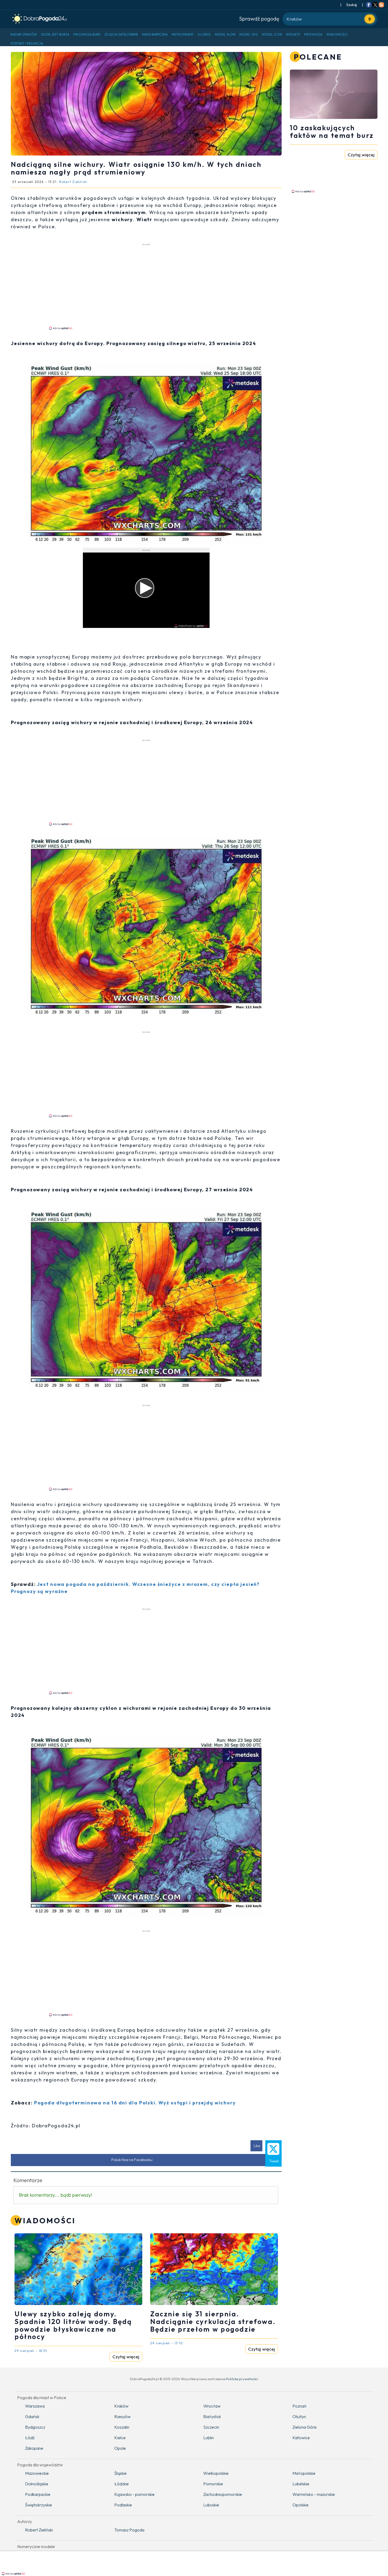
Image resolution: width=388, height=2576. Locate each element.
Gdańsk (32, 2417)
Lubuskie (211, 2505)
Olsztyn (299, 2417)
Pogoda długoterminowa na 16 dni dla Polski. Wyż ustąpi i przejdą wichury (135, 2103)
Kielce (120, 2438)
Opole (120, 2448)
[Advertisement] (146, 286)
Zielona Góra (304, 2427)
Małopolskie (304, 2473)
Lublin (209, 2438)
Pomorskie (213, 2484)
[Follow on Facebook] (369, 5)
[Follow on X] (375, 5)
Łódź (30, 2438)
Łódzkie (122, 2484)
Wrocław (212, 2406)
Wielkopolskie (216, 2473)
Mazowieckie (37, 2473)
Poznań (299, 2406)
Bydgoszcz (35, 2427)
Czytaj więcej (126, 2357)
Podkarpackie (38, 2494)
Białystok (212, 2417)
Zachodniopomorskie (223, 2494)
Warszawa (35, 2406)
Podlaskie (123, 2505)
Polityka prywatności (242, 2379)
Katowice (301, 2438)
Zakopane (34, 2448)
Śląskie (120, 2473)
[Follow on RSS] (381, 5)
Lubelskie (301, 2484)
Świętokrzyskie (39, 2505)
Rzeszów (122, 2417)
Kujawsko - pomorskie (134, 2494)
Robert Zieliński (39, 2530)
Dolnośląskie (37, 2484)
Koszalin (122, 2427)
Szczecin (211, 2427)
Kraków (121, 2406)
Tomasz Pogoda (129, 2530)
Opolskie (301, 2505)
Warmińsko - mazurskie (314, 2494)
